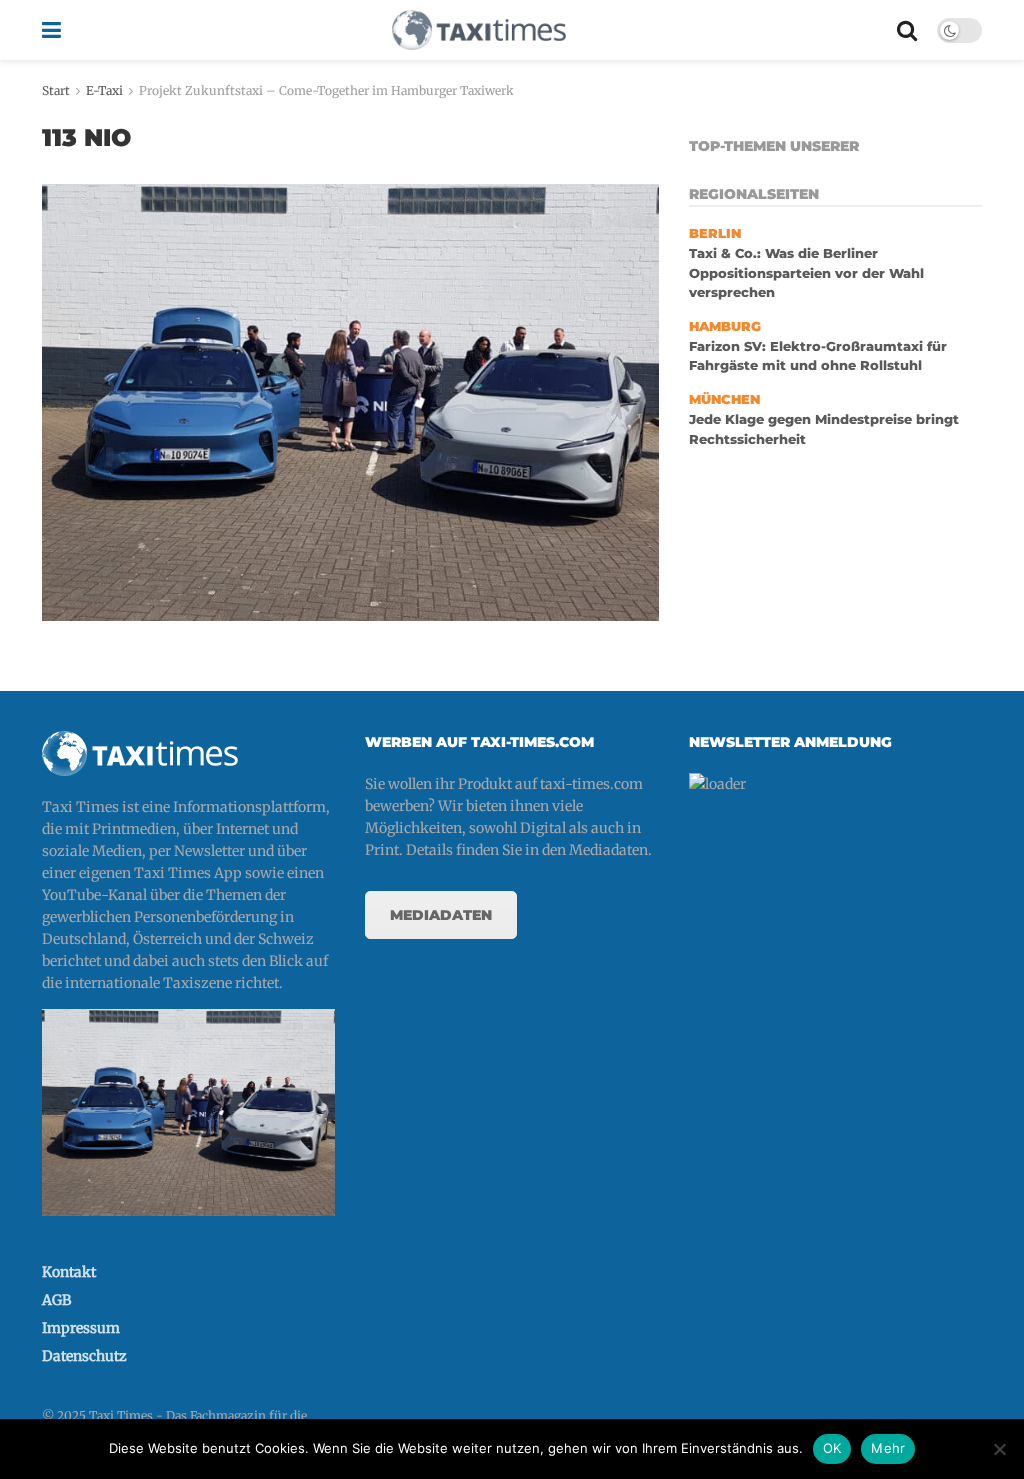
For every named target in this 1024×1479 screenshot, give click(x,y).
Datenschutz (84, 1356)
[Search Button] (907, 30)
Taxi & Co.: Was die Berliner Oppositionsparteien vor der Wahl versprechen (806, 273)
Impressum (81, 1328)
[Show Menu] (51, 30)
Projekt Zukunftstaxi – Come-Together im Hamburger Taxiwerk (326, 90)
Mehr (888, 1448)
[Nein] (999, 1449)
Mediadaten (441, 915)
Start (56, 90)
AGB (56, 1300)
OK (832, 1448)
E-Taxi (104, 90)
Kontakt (69, 1272)
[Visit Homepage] (479, 30)
